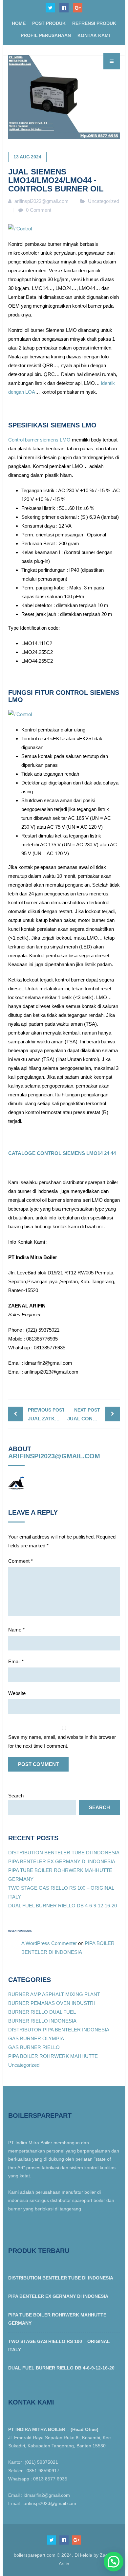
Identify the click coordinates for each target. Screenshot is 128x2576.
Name (16, 1630)
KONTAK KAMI (94, 35)
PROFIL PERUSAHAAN (46, 35)
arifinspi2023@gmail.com (54, 1456)
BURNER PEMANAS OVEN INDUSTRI (52, 2003)
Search (16, 1796)
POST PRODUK (49, 23)
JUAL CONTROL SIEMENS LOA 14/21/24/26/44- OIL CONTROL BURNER (94, 1414)
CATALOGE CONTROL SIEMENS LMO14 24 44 (62, 1153)
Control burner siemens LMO (39, 440)
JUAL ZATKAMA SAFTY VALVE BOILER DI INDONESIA (46, 1414)
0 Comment (39, 210)
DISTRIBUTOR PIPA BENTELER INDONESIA (59, 2030)
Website (17, 1693)
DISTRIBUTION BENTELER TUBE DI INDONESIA (64, 1853)
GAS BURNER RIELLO (34, 2047)
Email (16, 1661)
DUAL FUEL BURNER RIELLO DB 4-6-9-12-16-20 (63, 1906)
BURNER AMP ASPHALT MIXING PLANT (54, 1994)
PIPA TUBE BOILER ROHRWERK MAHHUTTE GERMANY (57, 2319)
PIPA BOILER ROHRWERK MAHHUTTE (53, 2056)
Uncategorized (104, 201)
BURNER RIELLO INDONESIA (42, 2021)
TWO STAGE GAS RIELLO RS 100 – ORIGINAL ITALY (59, 2345)
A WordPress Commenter (49, 1943)
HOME (19, 23)
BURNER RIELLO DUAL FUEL (42, 2012)
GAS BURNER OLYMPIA (36, 2038)
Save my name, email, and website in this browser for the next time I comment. (62, 1741)
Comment (21, 1561)
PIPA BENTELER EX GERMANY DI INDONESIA (62, 1861)
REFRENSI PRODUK (94, 23)
